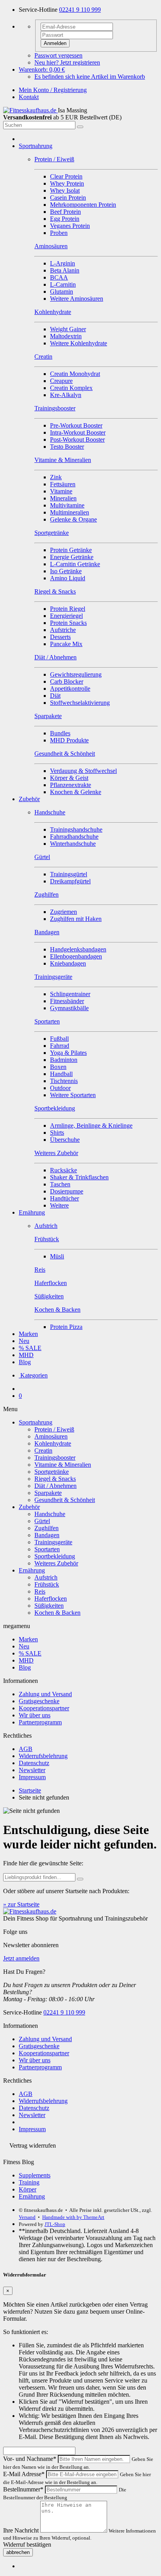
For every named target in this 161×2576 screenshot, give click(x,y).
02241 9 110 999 (80, 10)
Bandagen (47, 1535)
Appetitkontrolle (70, 689)
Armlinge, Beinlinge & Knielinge (91, 1126)
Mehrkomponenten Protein (83, 205)
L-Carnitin (63, 284)
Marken (28, 1334)
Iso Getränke (66, 571)
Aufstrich (46, 1577)
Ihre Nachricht (21, 2530)
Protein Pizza (66, 1327)
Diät (55, 696)
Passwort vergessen (58, 55)
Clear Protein (66, 176)
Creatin (43, 1450)
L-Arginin (63, 263)
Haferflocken (51, 1598)
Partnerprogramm (40, 1722)
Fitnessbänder (67, 1001)
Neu (24, 1341)
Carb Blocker (67, 681)
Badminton (64, 1060)
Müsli (57, 1256)
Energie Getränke (72, 557)
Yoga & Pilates (68, 1053)
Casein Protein (68, 198)
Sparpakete (48, 1493)
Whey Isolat (65, 190)
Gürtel (42, 1521)
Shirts (57, 1133)
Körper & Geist (69, 778)
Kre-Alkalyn (66, 395)
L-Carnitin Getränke (75, 564)
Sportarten (47, 1549)
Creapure (61, 381)
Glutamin (62, 292)
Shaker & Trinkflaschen (79, 1177)
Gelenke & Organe (73, 519)
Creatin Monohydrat (75, 374)
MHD (26, 1355)
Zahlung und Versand (45, 1694)
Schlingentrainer (70, 994)
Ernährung (32, 1212)
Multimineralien (70, 512)
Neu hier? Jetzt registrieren (67, 62)
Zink (56, 477)
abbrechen (18, 2552)
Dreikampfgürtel (70, 881)
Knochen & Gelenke (76, 792)
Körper (28, 2189)
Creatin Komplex (71, 388)
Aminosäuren (51, 1436)
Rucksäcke (64, 1170)
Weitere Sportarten (73, 1095)
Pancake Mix (66, 644)
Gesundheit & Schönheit (65, 1500)
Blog (25, 1362)
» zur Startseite (21, 1904)
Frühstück (47, 1584)
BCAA (59, 277)
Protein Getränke (71, 550)
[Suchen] (80, 127)
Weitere (59, 1205)
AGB (26, 1749)
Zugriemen (64, 912)
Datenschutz (34, 1763)
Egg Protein (65, 219)
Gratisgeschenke (39, 1701)
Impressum (32, 1777)
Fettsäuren (63, 484)
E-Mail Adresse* (24, 2474)
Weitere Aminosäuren (77, 299)
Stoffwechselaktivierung (80, 703)
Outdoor (60, 1088)
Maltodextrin (66, 336)
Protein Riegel (68, 609)
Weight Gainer (68, 329)
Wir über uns (35, 1715)
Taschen (60, 1184)
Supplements (35, 2175)
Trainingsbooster (55, 1458)
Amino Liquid (68, 578)
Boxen (58, 1067)
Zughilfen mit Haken (76, 919)
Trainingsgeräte (53, 1542)
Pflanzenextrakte (71, 785)
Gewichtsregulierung (76, 674)
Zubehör (29, 799)
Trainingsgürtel (69, 874)
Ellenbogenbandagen (76, 956)
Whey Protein (67, 183)
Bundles (60, 733)
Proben (59, 233)
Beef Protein (65, 212)
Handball (61, 1074)
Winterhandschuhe (73, 844)
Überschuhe (65, 1140)
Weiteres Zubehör (56, 1563)
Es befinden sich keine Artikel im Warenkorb (90, 77)
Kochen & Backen (57, 1613)
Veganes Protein (70, 226)
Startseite (30, 1790)
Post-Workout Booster (77, 440)
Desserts (60, 637)
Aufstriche (63, 630)
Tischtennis (64, 1081)
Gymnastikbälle (69, 1008)
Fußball (59, 1039)
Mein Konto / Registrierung (53, 90)
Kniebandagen (68, 963)
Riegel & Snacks (55, 1479)
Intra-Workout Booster (78, 432)
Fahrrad (60, 1046)
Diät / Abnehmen (55, 1486)
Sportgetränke (52, 1472)
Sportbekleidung (55, 1556)
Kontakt (29, 97)
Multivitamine (67, 505)
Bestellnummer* (23, 2489)
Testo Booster (67, 447)
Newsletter (32, 1770)
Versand (27, 2217)
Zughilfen (47, 1528)
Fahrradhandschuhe (74, 837)
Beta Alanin (65, 270)
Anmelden (55, 43)
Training (29, 2182)
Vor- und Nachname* (30, 2459)
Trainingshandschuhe (76, 829)
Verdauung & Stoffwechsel (83, 771)
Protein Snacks (68, 623)
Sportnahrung (36, 146)
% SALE (30, 1348)
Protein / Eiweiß (54, 1429)
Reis (40, 1591)
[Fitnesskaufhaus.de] (30, 110)
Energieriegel (66, 616)
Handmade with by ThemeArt (73, 2217)
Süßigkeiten (49, 1606)
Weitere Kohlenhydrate (79, 343)
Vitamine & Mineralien (63, 1465)
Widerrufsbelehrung (43, 1756)
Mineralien (63, 498)
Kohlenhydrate (53, 1443)
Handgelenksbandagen (78, 949)
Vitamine (61, 491)
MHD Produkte (69, 740)
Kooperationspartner (44, 1708)
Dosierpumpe (67, 1191)
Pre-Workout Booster (76, 425)
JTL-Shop (55, 2224)
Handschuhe (50, 1514)
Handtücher (64, 1198)
